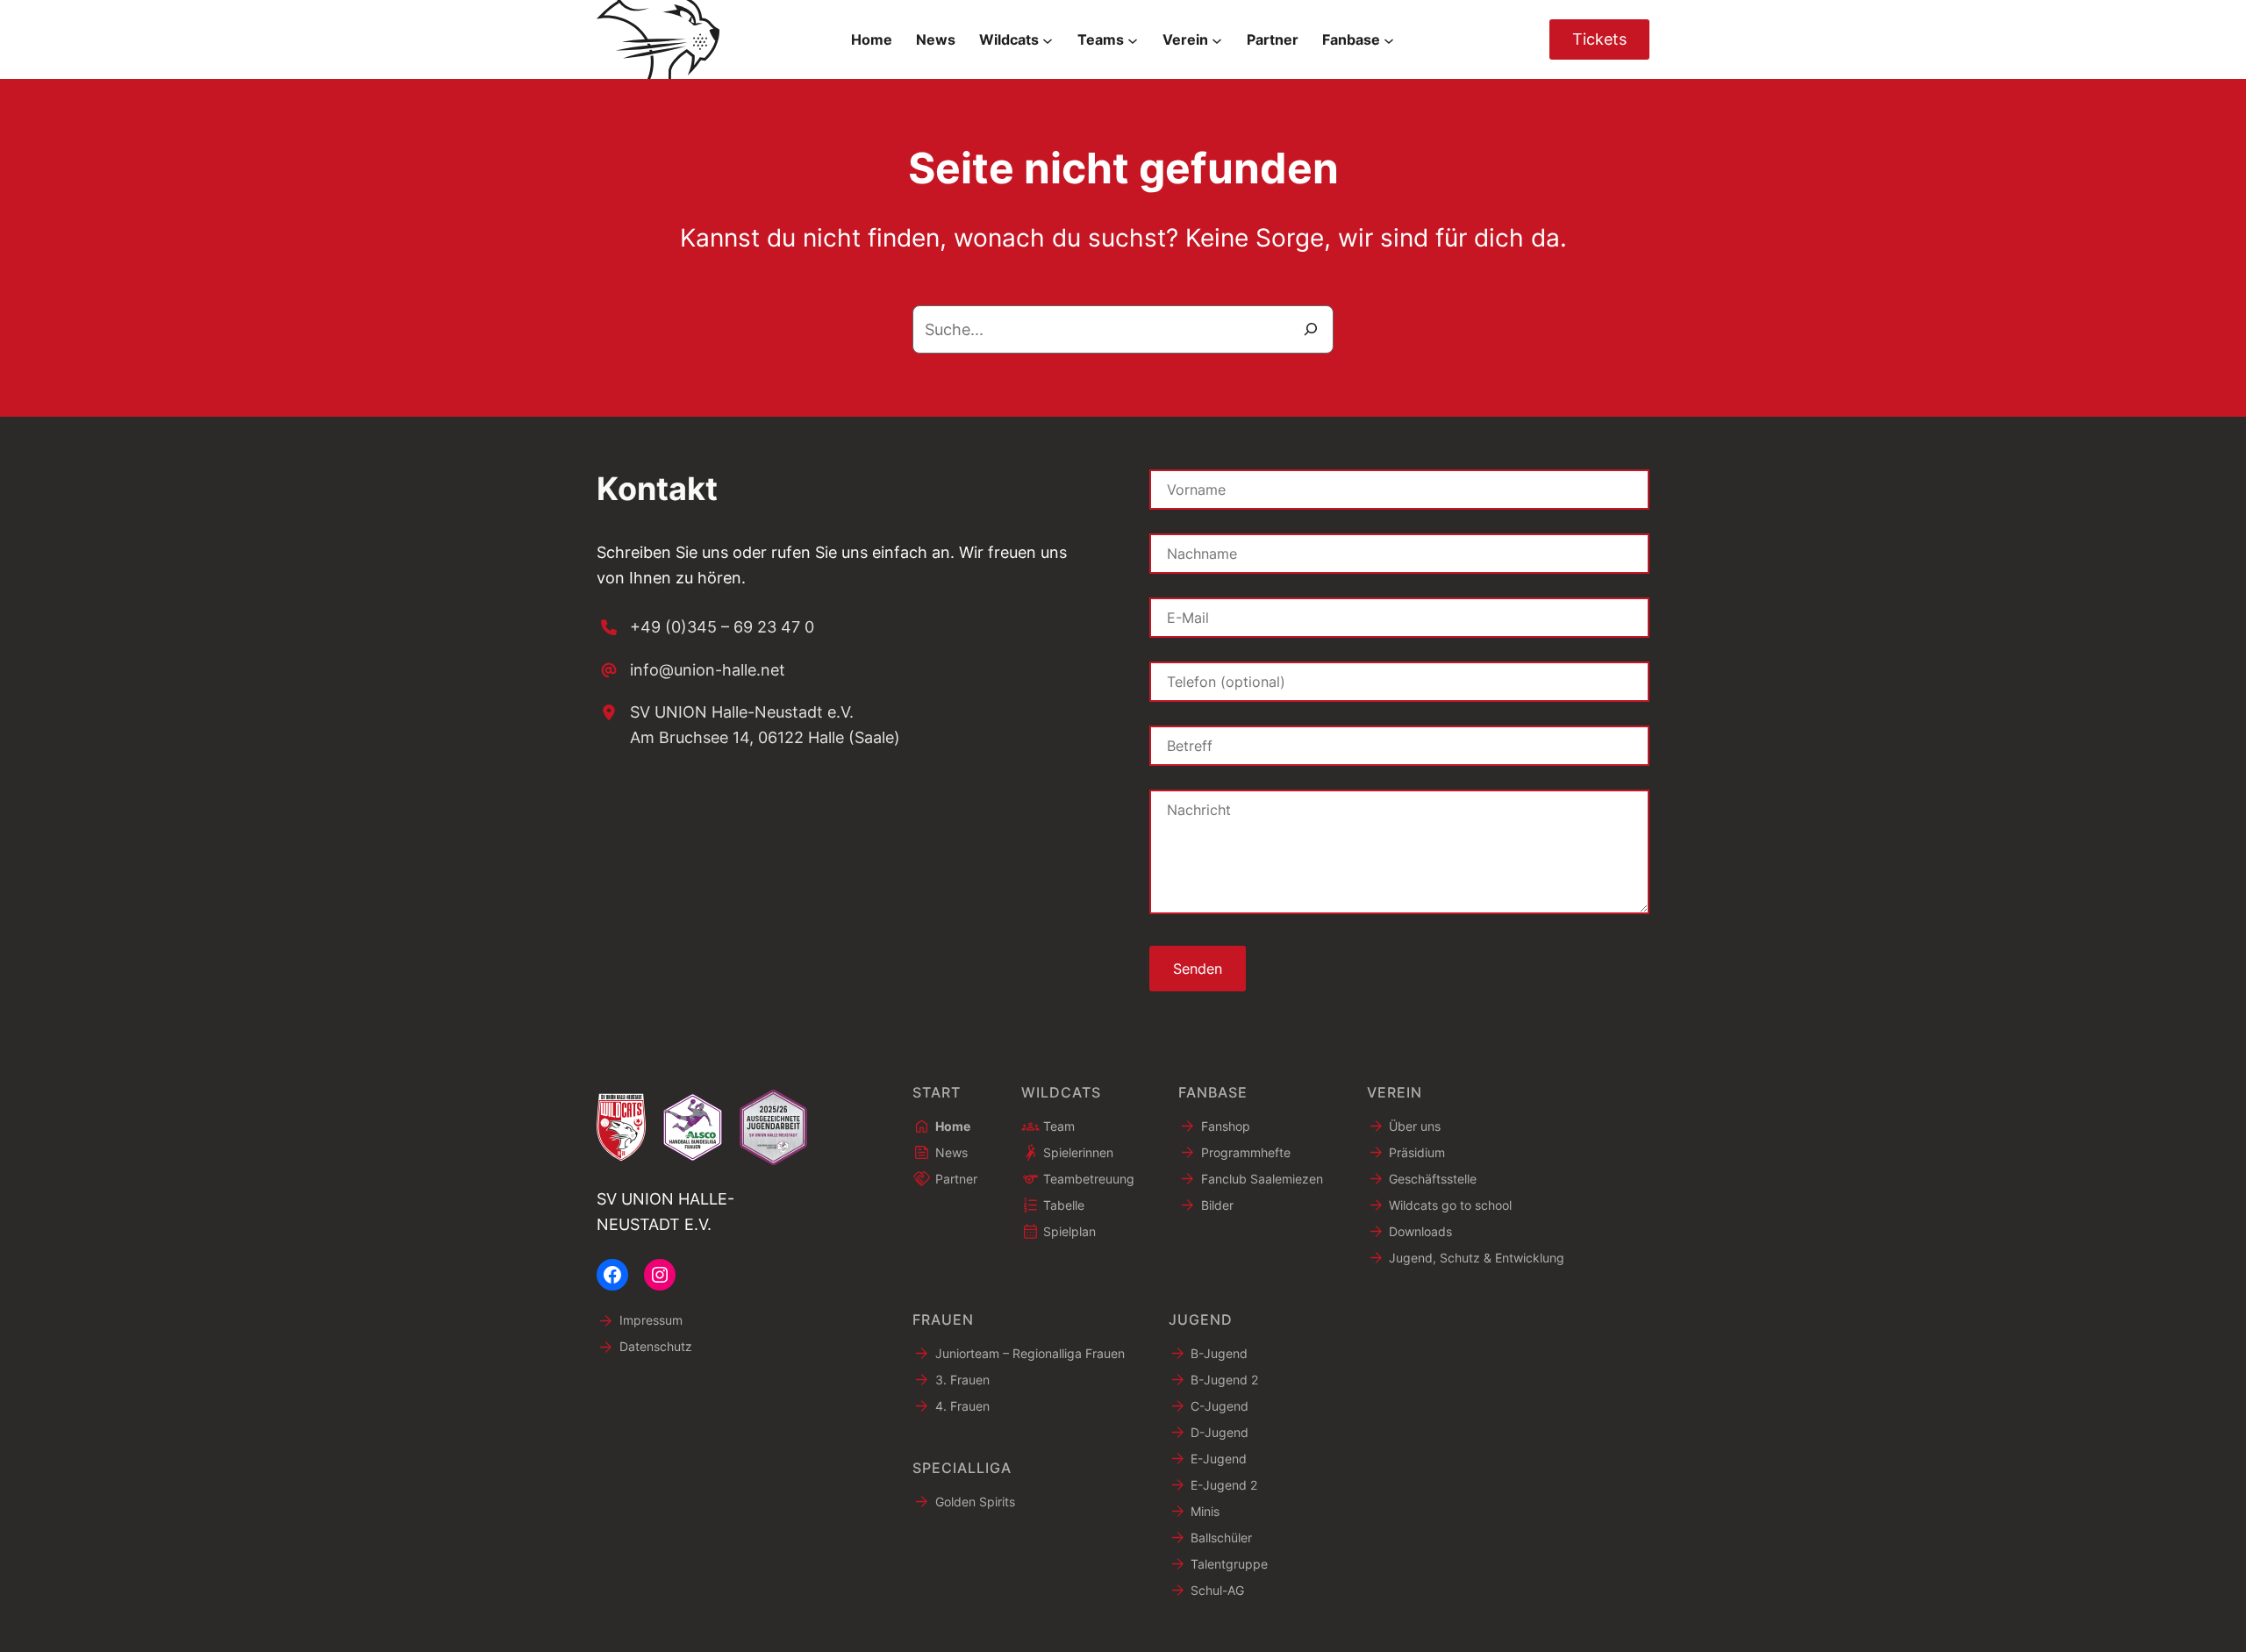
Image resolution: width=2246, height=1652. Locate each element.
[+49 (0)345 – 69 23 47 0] (705, 628)
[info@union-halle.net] (691, 671)
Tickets (1599, 39)
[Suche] (1311, 329)
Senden (1198, 969)
